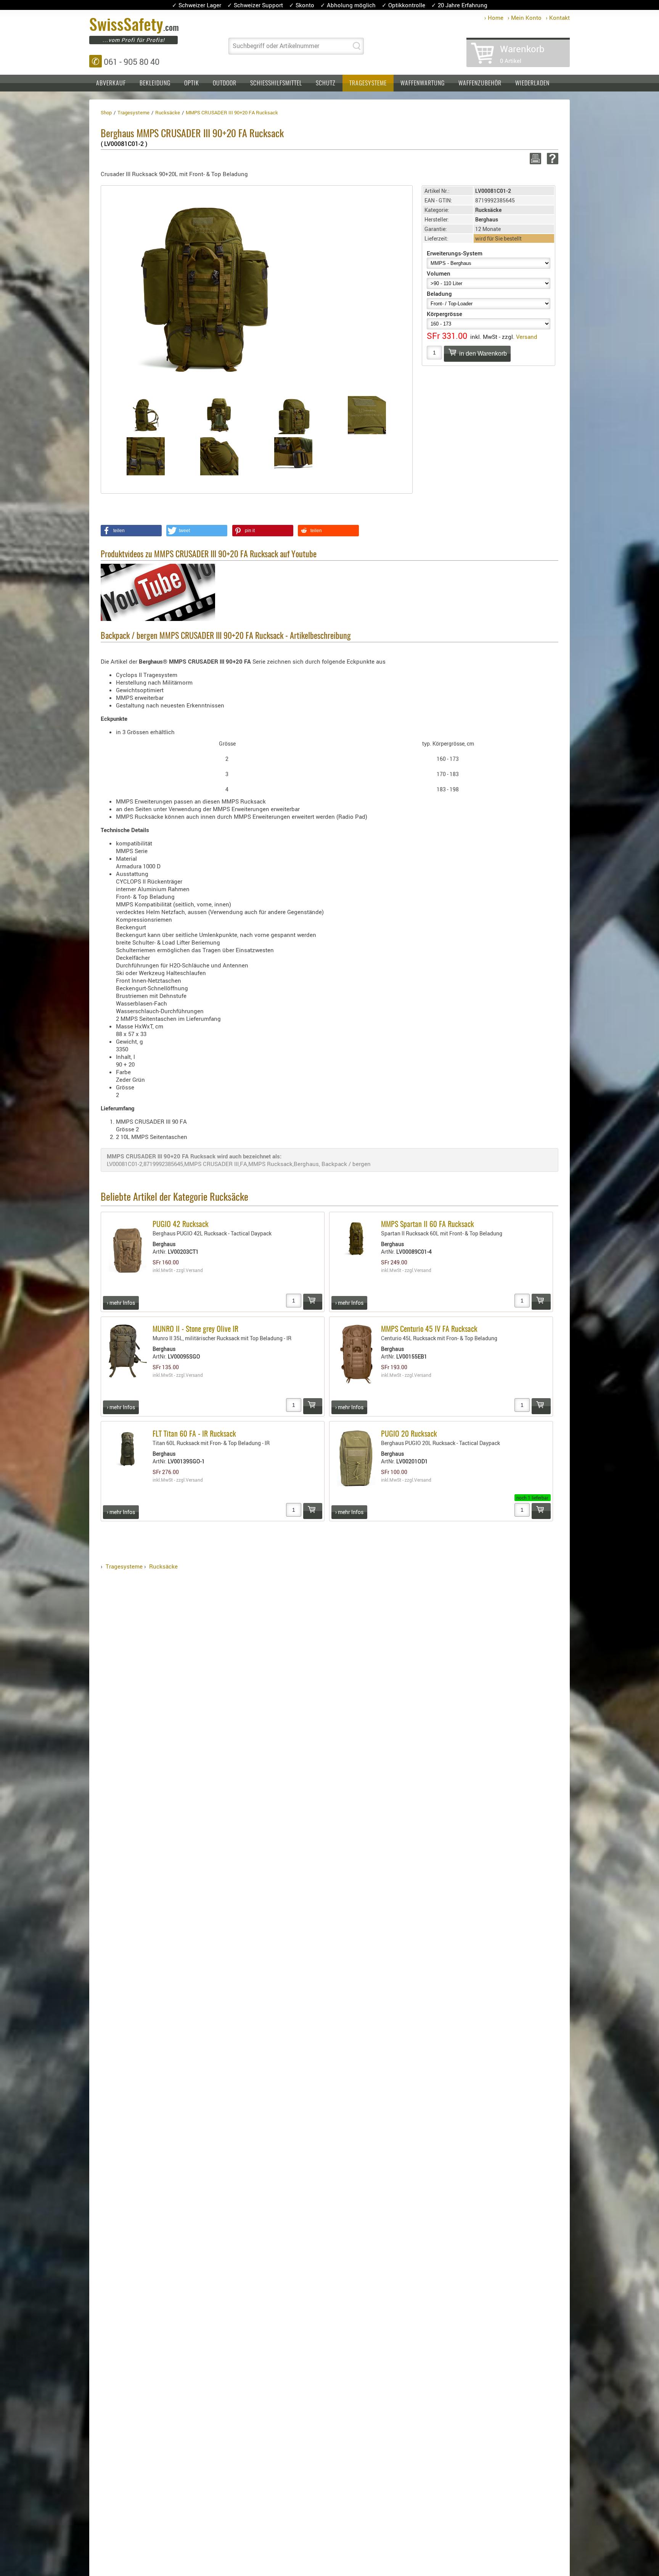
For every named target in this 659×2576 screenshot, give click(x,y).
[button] (131, 531)
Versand (527, 337)
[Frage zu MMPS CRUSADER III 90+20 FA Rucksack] (551, 159)
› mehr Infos (121, 1303)
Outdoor (225, 83)
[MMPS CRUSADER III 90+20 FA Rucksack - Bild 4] (367, 415)
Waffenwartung (423, 83)
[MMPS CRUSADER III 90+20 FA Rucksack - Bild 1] (146, 415)
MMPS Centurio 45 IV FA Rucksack (429, 1330)
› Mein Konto (525, 18)
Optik (192, 83)
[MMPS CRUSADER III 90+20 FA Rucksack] (206, 289)
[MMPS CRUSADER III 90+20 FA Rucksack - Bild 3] (293, 415)
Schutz (326, 83)
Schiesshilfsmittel (276, 83)
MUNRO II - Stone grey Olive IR (195, 1330)
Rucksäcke (163, 1566)
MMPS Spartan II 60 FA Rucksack (428, 1225)
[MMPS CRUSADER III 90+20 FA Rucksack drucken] (534, 159)
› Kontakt (558, 18)
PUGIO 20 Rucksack (409, 1434)
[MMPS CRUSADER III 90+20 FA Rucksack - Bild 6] (220, 456)
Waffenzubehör (480, 83)
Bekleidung (155, 83)
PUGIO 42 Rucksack (181, 1225)
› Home (494, 18)
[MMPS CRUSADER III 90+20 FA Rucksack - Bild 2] (220, 415)
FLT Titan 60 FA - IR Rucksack (194, 1434)
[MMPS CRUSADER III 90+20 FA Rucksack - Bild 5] (146, 456)
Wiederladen (532, 83)
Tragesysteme (368, 83)
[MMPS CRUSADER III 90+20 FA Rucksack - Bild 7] (293, 456)
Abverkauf (111, 83)
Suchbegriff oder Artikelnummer (276, 46)
